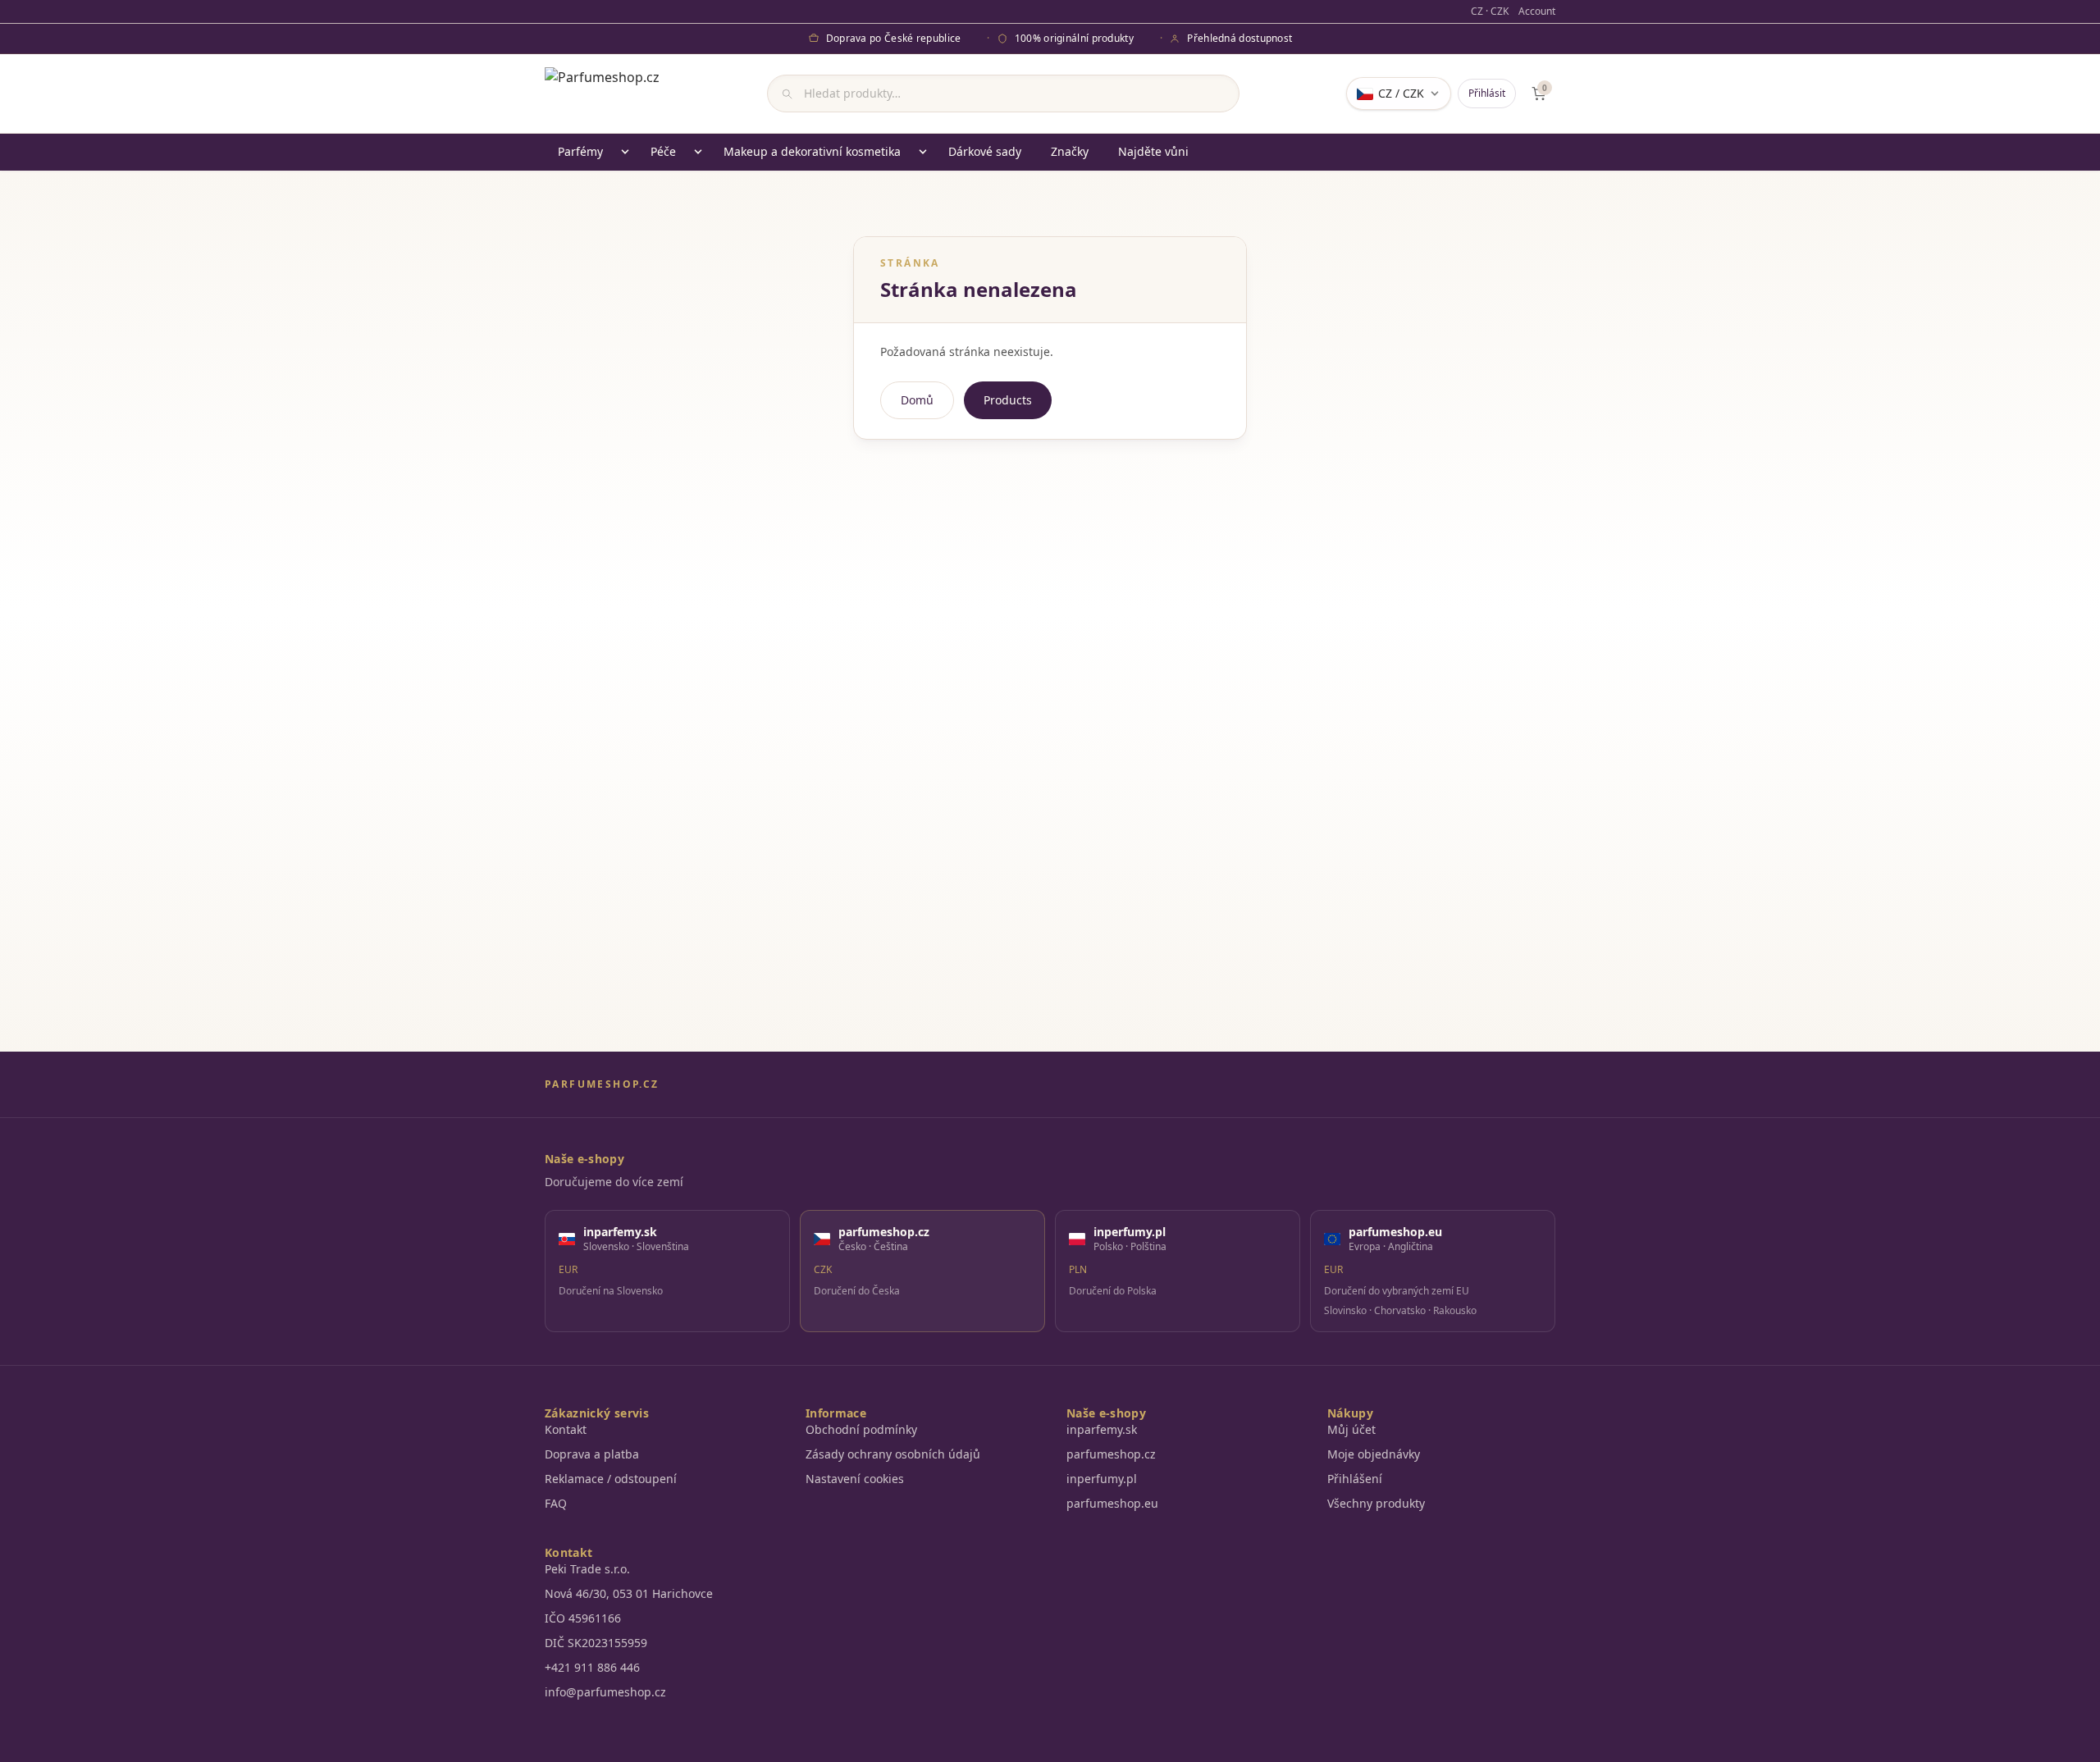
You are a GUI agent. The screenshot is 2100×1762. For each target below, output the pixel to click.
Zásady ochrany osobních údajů (893, 1454)
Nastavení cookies (855, 1479)
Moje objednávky (1374, 1454)
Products (1008, 400)
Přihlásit (1487, 93)
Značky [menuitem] (1070, 151)
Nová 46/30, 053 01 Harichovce (629, 1593)
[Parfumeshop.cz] (602, 94)
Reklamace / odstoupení (611, 1479)
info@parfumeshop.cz (605, 1692)
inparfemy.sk (1102, 1429)
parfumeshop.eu (1112, 1503)
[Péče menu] (698, 152)
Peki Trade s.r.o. (587, 1569)
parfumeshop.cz (1111, 1454)
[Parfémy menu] (625, 152)
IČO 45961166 (583, 1618)
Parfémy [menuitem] (580, 151)
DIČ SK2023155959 (596, 1643)
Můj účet (1351, 1429)
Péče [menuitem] (663, 151)
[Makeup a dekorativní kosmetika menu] (923, 152)
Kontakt (566, 1429)
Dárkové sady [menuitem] (985, 151)
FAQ (556, 1503)
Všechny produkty (1376, 1503)
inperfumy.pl (1102, 1479)
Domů (917, 400)
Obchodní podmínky (861, 1429)
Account (1537, 11)
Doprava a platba (592, 1454)
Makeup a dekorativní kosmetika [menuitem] (812, 151)
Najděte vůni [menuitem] (1153, 151)
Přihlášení (1355, 1479)
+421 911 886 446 (592, 1667)
